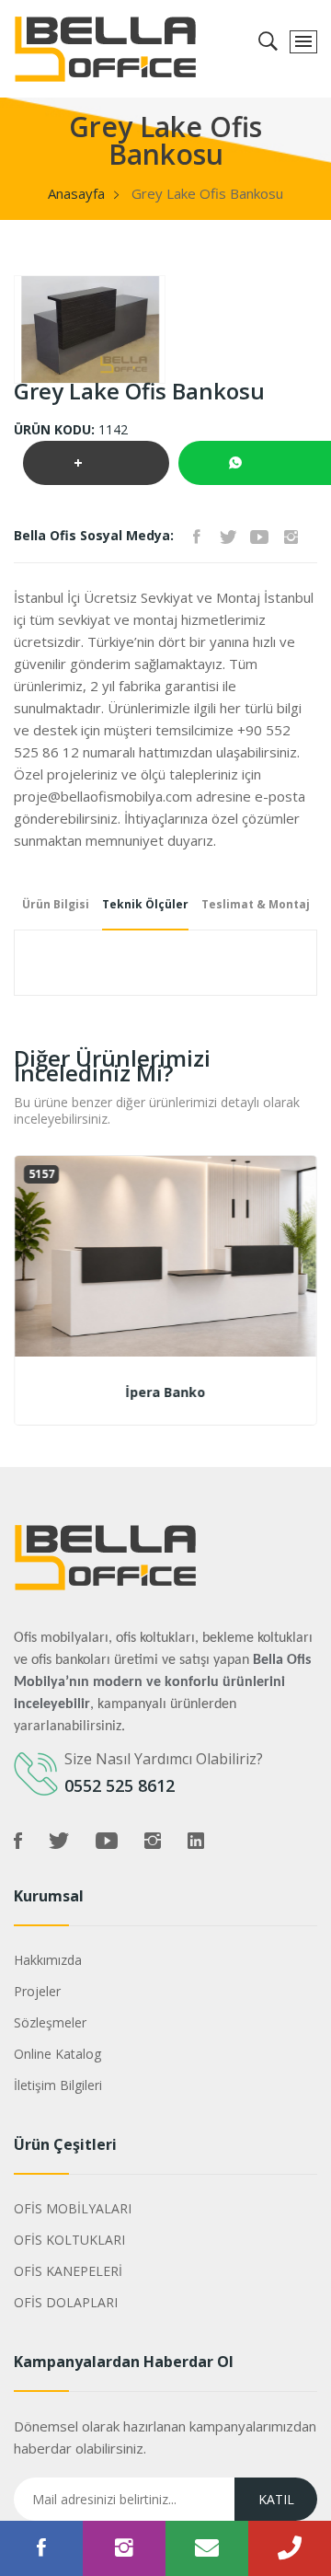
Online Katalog (57, 2054)
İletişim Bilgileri (58, 2085)
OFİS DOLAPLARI (66, 2302)
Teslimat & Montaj (256, 904)
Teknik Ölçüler (145, 904)
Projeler (37, 1991)
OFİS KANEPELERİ (68, 2271)
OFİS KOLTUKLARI (69, 2240)
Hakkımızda (48, 1960)
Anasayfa (76, 193)
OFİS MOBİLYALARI (73, 2208)
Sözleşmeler (50, 2022)
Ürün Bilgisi (56, 904)
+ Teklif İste (96, 469)
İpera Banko (166, 1392)
